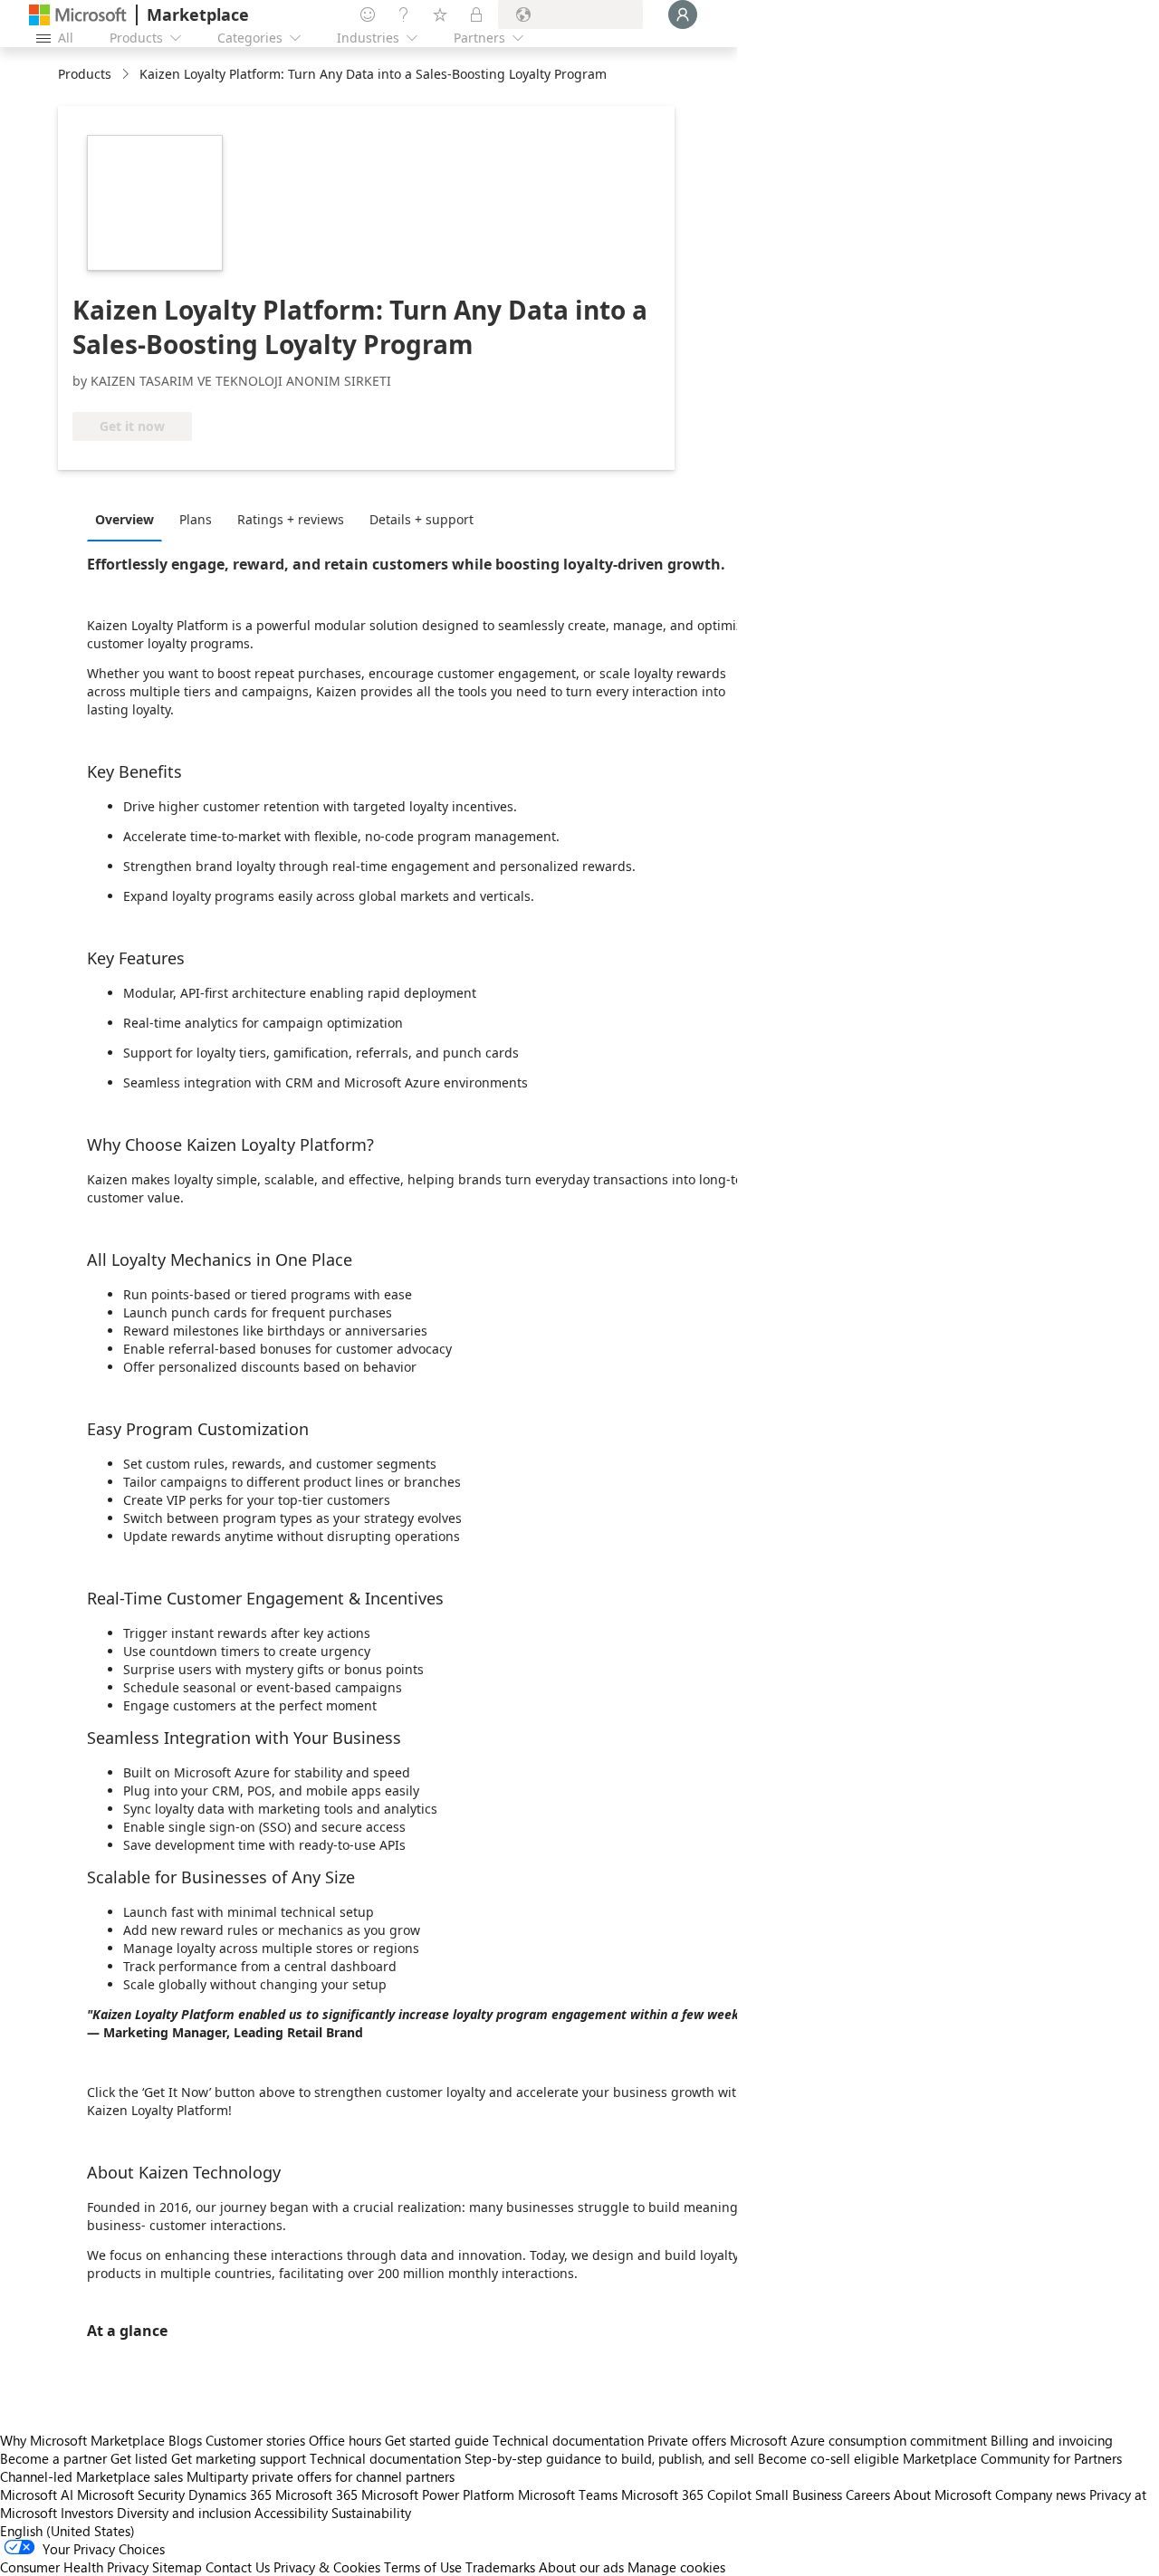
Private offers (687, 2440)
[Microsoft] (78, 15)
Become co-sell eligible (829, 2458)
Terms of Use (423, 2567)
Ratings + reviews (291, 519)
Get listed (139, 2458)
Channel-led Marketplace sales (91, 2476)
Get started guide (437, 2440)
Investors (87, 2513)
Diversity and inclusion (184, 2513)
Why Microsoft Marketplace (82, 2440)
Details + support (421, 519)
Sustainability (371, 2513)
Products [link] (85, 74)
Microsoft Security (131, 2495)
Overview (125, 519)
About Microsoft (943, 2495)
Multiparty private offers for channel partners (321, 2476)
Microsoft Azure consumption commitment (860, 2440)
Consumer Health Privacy (74, 2567)
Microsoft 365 (316, 2495)
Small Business (799, 2495)
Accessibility (291, 2513)
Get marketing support (239, 2458)
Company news (1040, 2495)
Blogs (185, 2440)
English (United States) (67, 2531)
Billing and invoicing (1052, 2440)
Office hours (345, 2440)
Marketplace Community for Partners (1012, 2458)
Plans (196, 519)
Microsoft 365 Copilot (686, 2495)
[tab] (129, 519)
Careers (868, 2495)
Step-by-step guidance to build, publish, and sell (609, 2458)
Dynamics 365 (230, 2495)
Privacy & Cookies (327, 2567)
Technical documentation (568, 2440)
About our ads (581, 2567)
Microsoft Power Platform (438, 2495)
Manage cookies (676, 2567)
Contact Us (238, 2567)
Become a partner (53, 2458)
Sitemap (177, 2567)
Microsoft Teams (568, 2495)
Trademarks (500, 2567)
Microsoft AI (37, 2495)
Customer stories (255, 2440)
